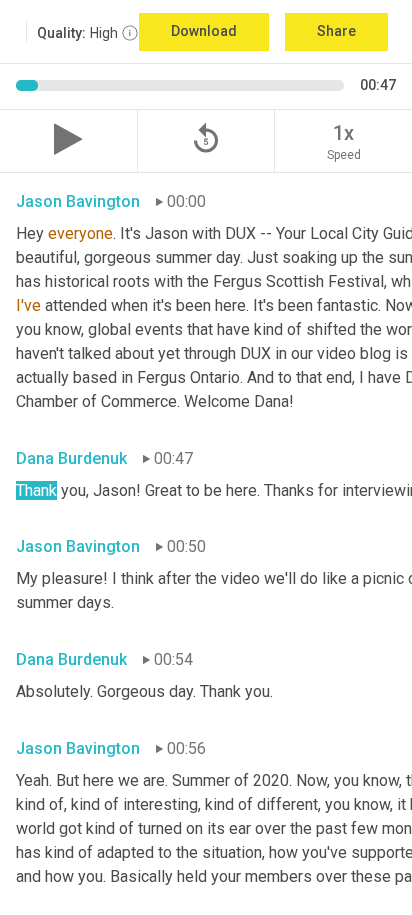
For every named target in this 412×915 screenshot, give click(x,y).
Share (336, 31)
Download (204, 31)
